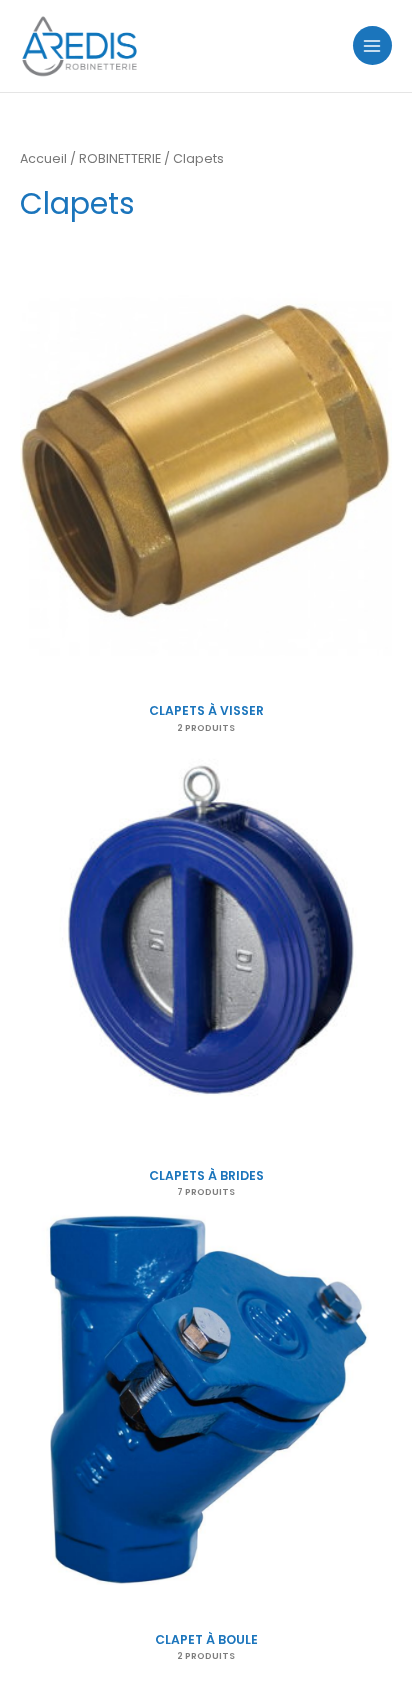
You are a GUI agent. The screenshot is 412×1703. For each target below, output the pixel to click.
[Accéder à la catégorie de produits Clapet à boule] (206, 1399)
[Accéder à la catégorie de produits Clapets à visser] (206, 470)
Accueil (43, 158)
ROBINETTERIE (120, 158)
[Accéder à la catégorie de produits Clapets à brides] (206, 935)
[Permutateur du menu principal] (372, 45)
